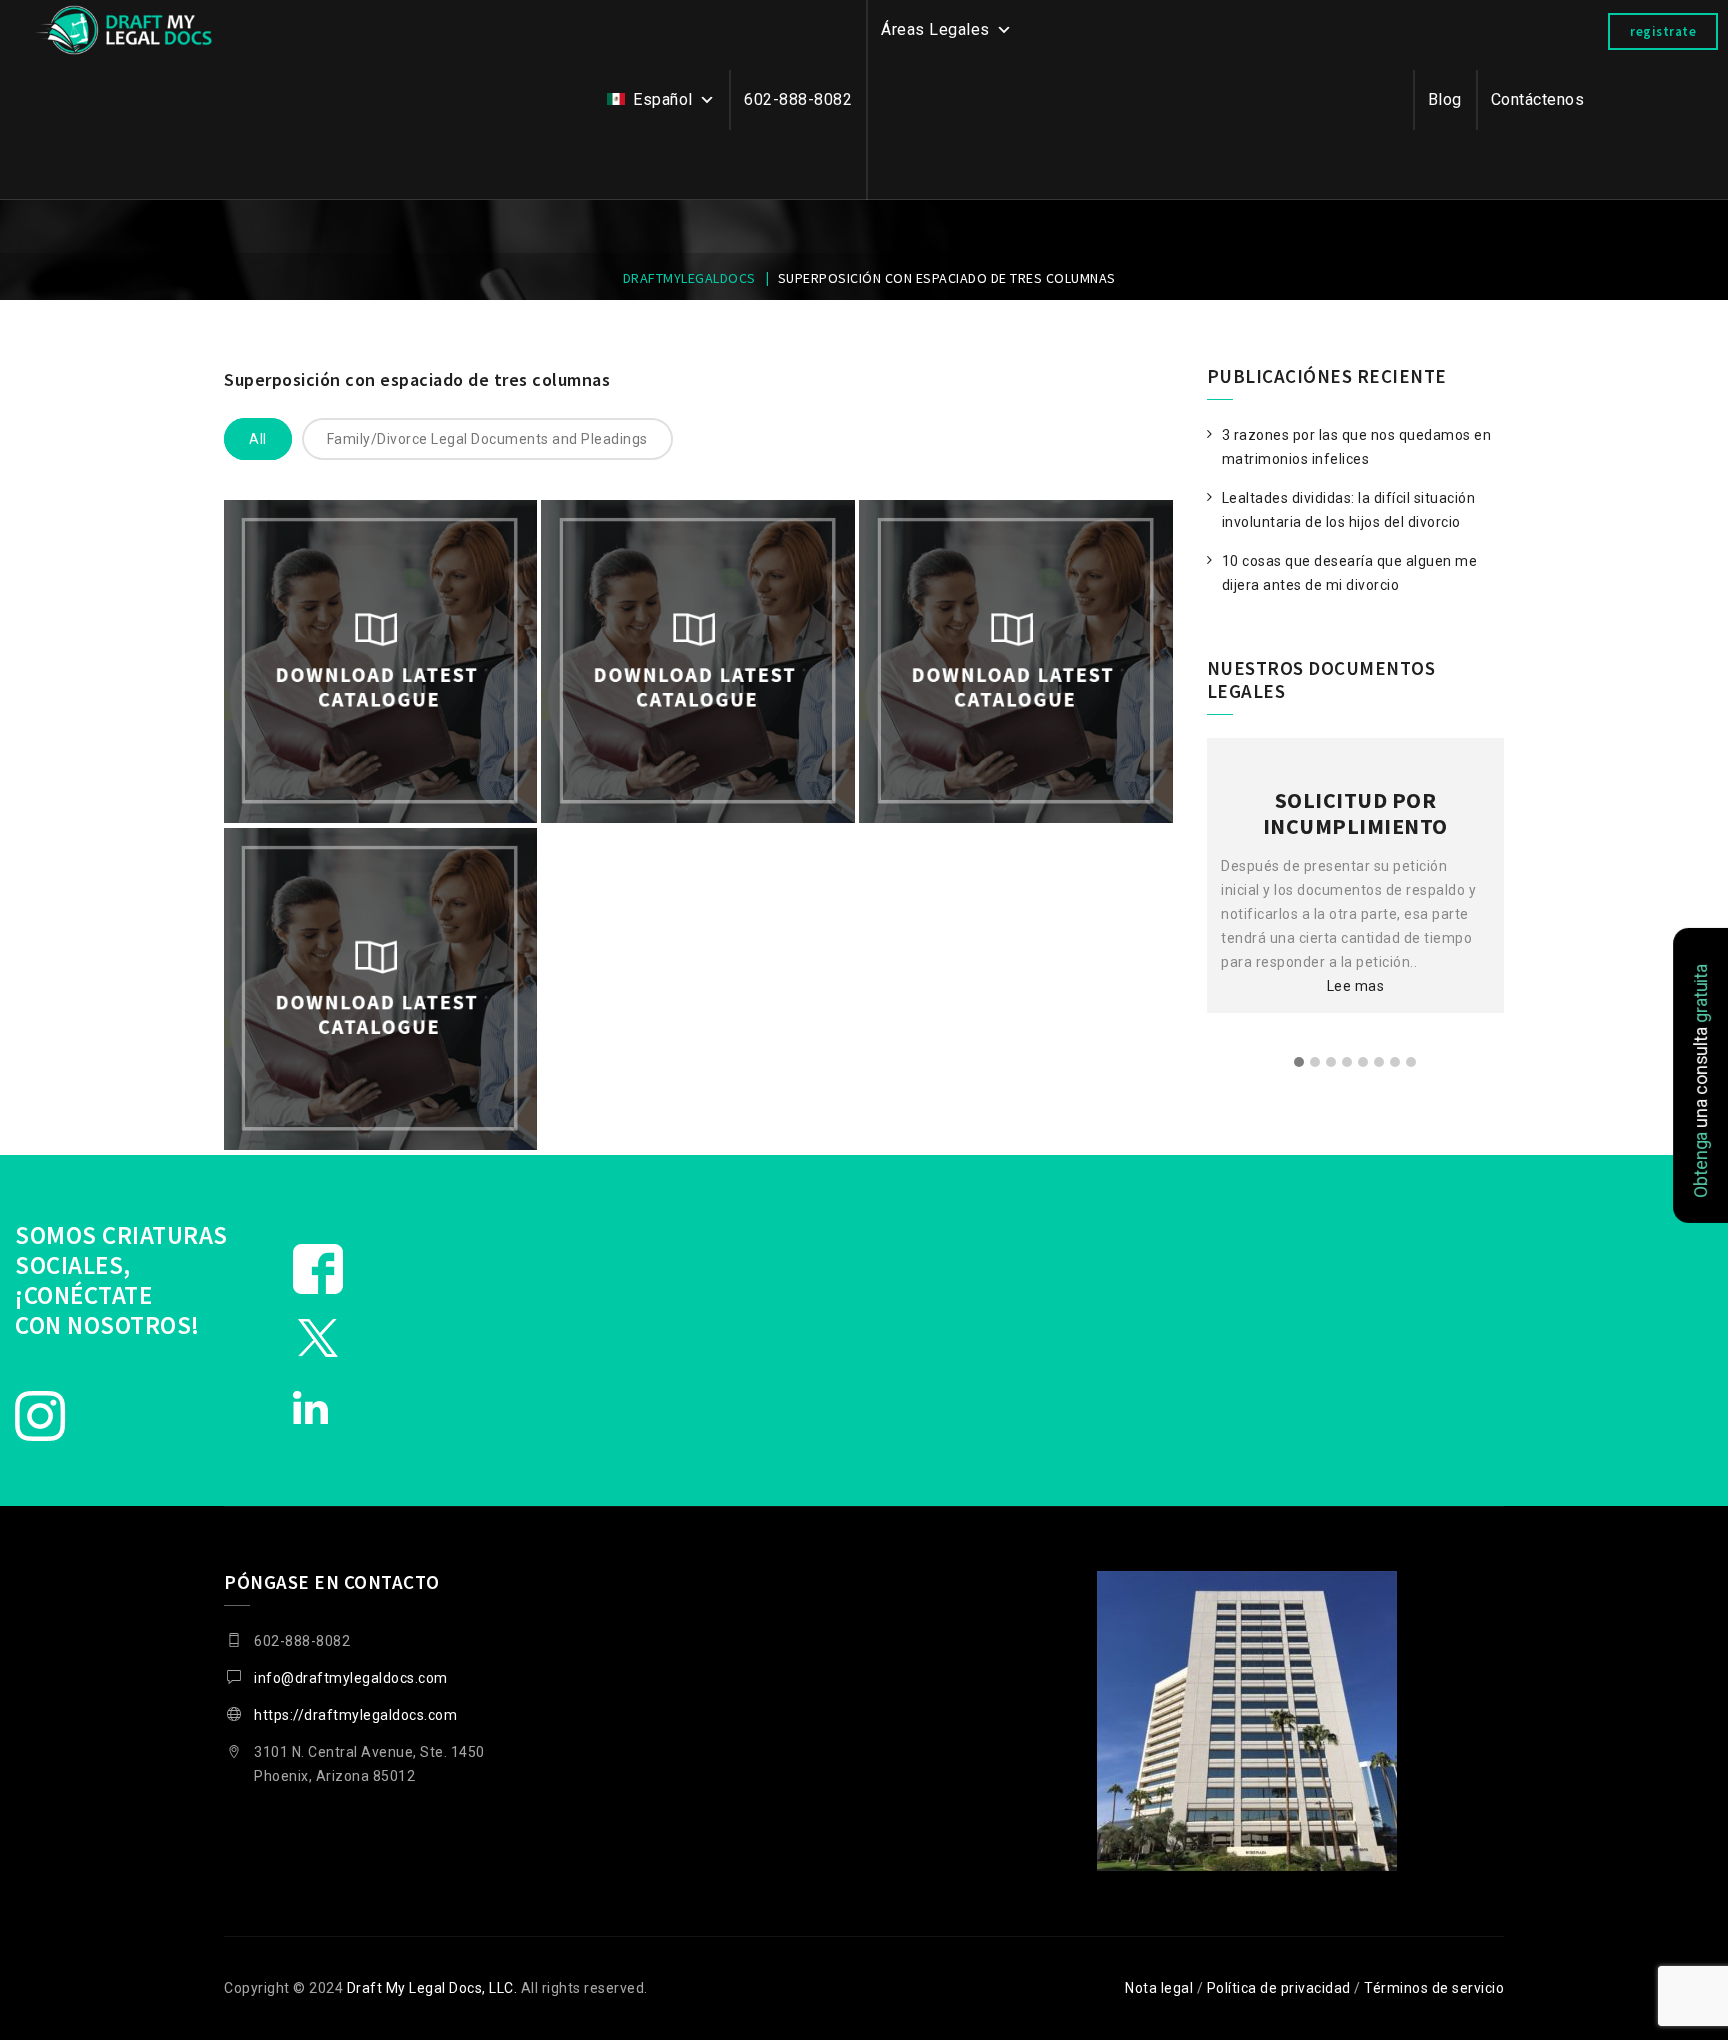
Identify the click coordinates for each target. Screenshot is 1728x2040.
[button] (1299, 1063)
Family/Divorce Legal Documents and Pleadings (487, 439)
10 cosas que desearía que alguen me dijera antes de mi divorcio (1350, 573)
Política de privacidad (1279, 1988)
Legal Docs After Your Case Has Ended (1016, 777)
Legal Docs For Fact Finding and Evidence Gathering (380, 1104)
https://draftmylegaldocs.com (355, 1715)
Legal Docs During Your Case (698, 777)
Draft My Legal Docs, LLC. (432, 1988)
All (258, 439)
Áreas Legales (935, 29)
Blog (1445, 99)
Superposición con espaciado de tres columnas (417, 379)
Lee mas (1356, 960)
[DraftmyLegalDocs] (124, 30)
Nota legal (1159, 1988)
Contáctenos (1538, 99)
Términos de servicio (1434, 1988)
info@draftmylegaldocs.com (351, 1678)
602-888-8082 (798, 99)
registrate (1663, 31)
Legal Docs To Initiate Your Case (380, 777)
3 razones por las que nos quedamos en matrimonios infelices (1357, 447)
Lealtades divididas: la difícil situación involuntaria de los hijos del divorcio (1349, 510)
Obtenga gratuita (1699, 1081)
